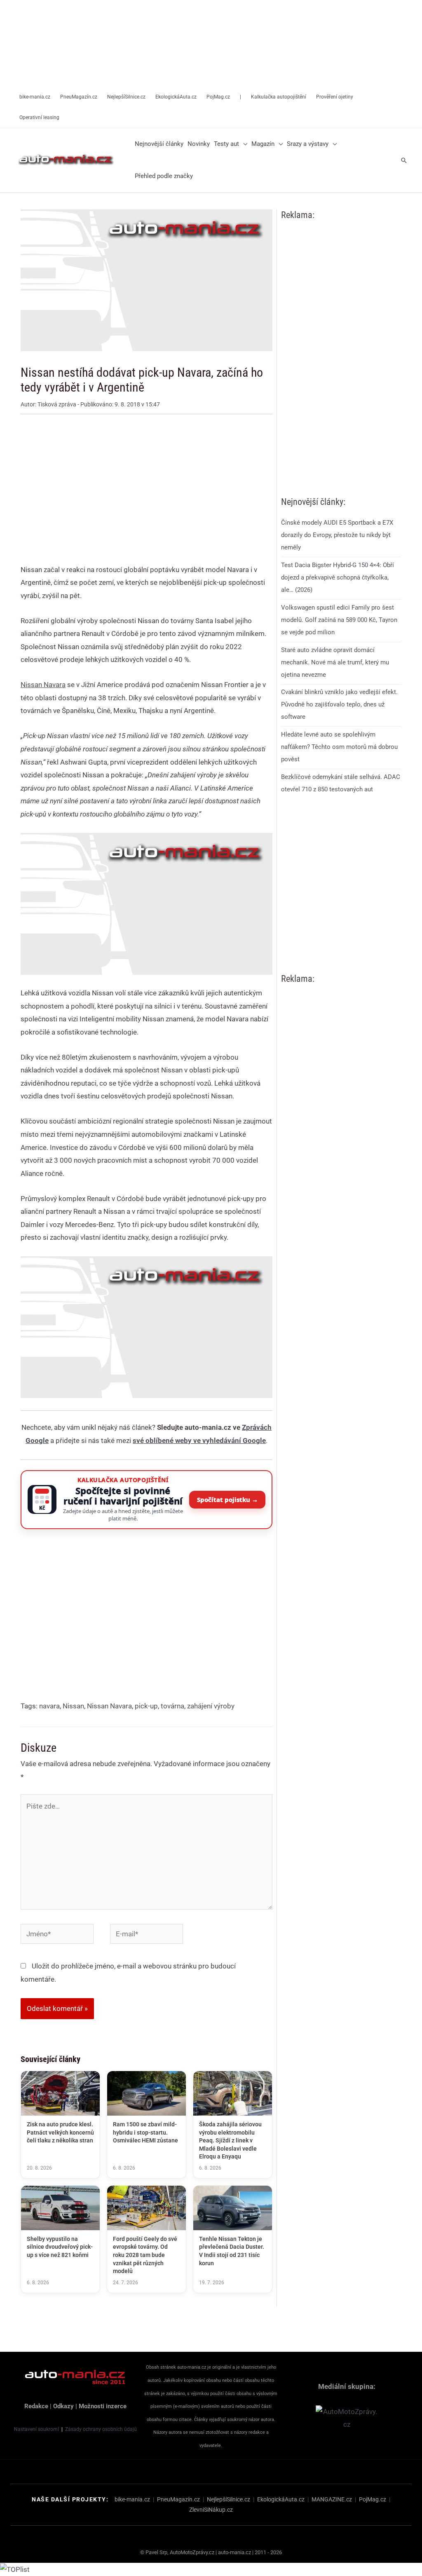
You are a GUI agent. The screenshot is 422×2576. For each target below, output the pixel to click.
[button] (243, 144)
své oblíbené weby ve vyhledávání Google (199, 1440)
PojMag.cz (373, 2499)
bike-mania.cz (132, 2499)
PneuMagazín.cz (178, 2499)
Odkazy (63, 2406)
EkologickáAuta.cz (281, 2499)
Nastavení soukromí (36, 2429)
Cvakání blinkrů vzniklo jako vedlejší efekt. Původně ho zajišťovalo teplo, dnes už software (339, 704)
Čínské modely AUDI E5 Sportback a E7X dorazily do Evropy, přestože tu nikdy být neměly (337, 535)
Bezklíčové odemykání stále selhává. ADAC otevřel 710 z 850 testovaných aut (341, 783)
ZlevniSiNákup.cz (211, 2510)
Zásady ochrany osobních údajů (101, 2429)
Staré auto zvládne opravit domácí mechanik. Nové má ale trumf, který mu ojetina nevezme (335, 662)
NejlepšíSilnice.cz (229, 2499)
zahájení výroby (211, 1706)
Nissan (73, 1706)
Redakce (36, 2406)
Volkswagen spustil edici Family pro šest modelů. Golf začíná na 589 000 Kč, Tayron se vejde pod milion (339, 620)
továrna (172, 1706)
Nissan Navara (109, 1706)
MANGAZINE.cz (332, 2499)
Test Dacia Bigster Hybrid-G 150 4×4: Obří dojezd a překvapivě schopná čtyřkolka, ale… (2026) (338, 577)
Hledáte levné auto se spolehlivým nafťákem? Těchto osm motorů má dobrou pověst (339, 747)
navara (49, 1706)
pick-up (146, 1706)
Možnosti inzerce (103, 2406)
